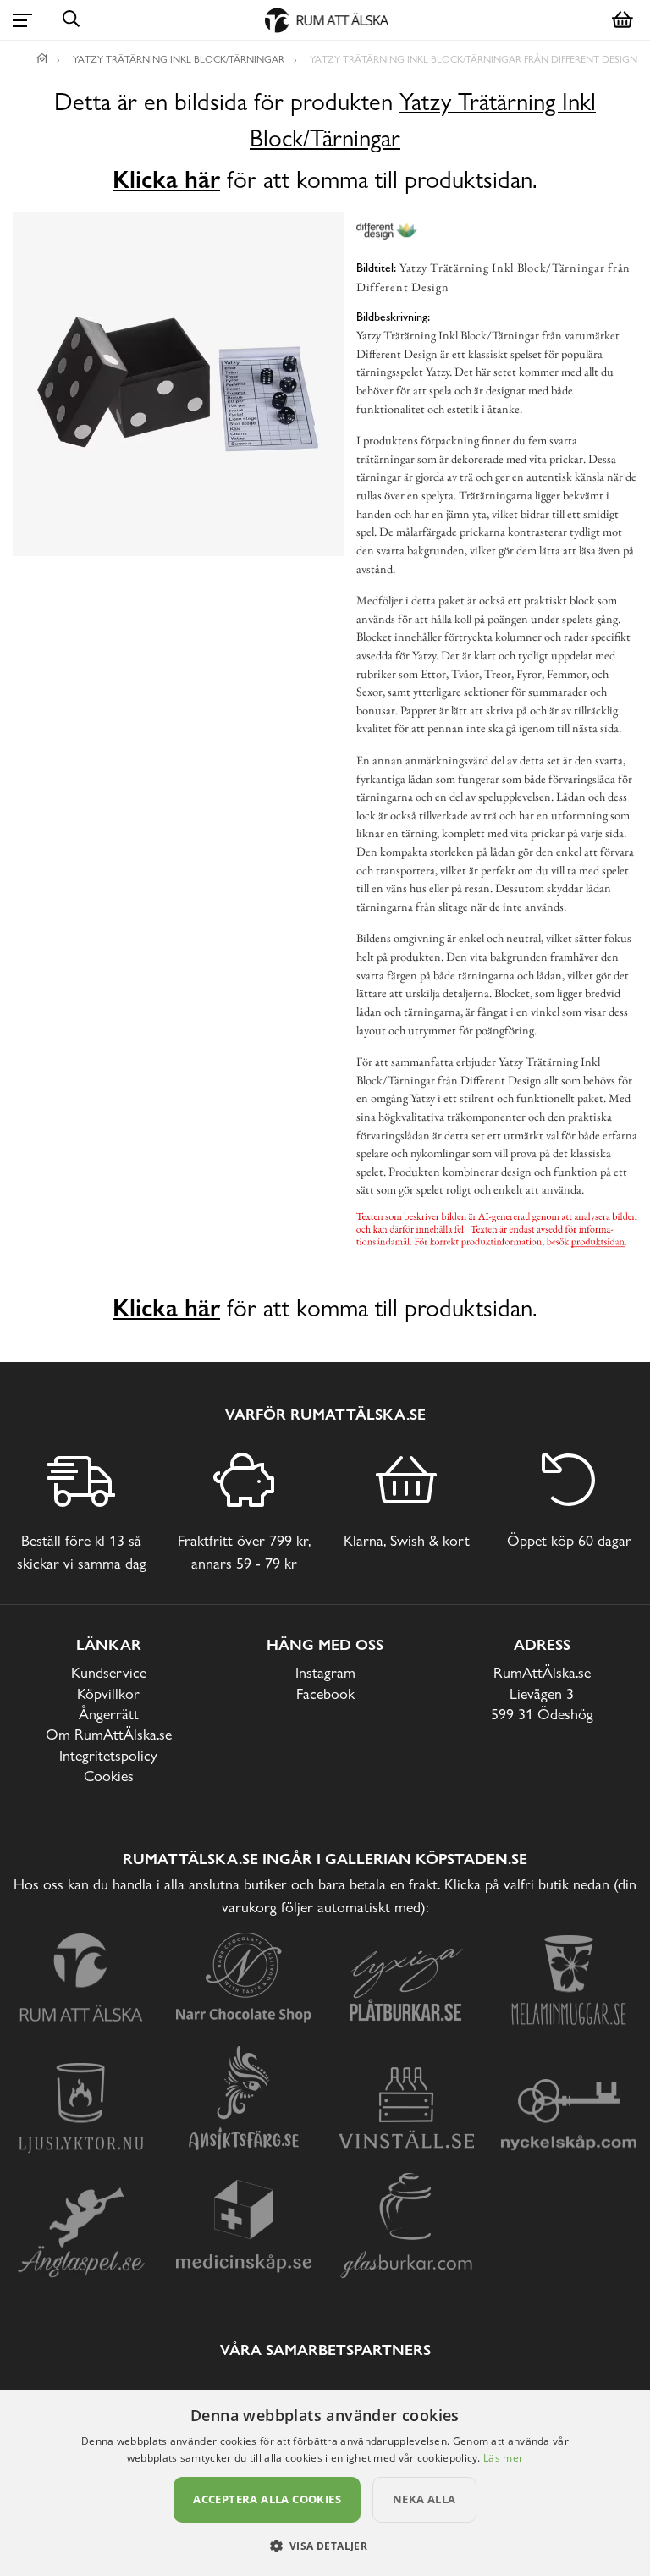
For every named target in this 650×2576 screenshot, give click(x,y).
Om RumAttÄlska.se (109, 1734)
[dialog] (325, 2483)
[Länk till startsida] (42, 59)
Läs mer (503, 2458)
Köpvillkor (108, 1693)
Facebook (325, 1693)
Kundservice (109, 1672)
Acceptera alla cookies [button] (267, 2499)
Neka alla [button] (424, 2499)
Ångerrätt (109, 1714)
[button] (325, 2546)
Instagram (325, 1672)
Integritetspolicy (108, 1755)
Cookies (109, 1776)
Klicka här (166, 179)
